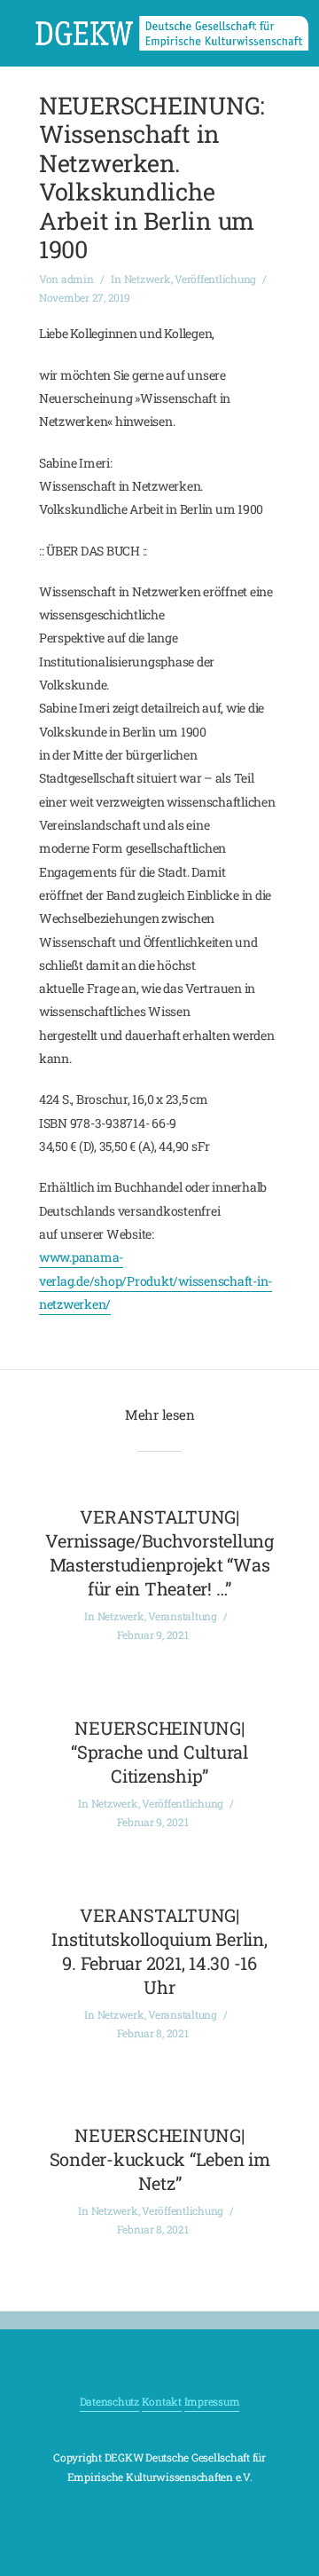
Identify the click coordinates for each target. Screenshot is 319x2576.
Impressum (212, 2401)
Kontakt (162, 2401)
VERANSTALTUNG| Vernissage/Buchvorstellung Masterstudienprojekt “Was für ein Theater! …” (159, 1552)
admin (78, 279)
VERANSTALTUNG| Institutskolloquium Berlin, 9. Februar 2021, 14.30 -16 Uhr (159, 1951)
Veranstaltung (183, 1616)
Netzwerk (148, 279)
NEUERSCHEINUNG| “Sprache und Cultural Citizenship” (159, 1752)
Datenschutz (109, 2401)
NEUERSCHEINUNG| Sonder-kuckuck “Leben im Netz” (160, 2159)
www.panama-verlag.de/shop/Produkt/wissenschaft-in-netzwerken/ (156, 1280)
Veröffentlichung (215, 279)
